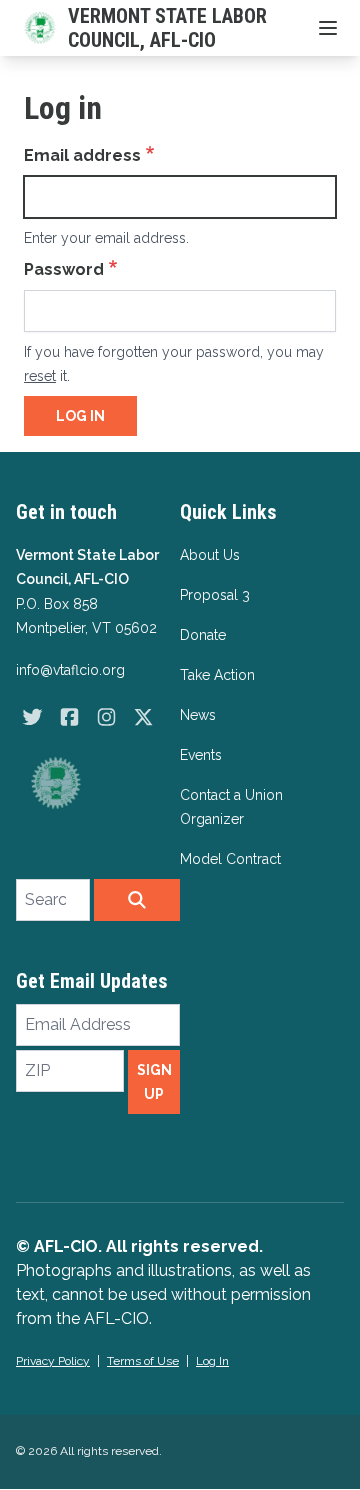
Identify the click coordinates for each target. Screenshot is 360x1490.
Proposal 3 (215, 595)
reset (40, 376)
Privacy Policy (53, 1361)
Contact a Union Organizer (231, 807)
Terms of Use (143, 1361)
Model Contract (230, 859)
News (198, 715)
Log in (80, 416)
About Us (210, 555)
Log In (212, 1361)
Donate (203, 635)
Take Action (217, 675)
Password (64, 269)
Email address (82, 155)
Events (201, 755)
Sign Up (154, 1082)
